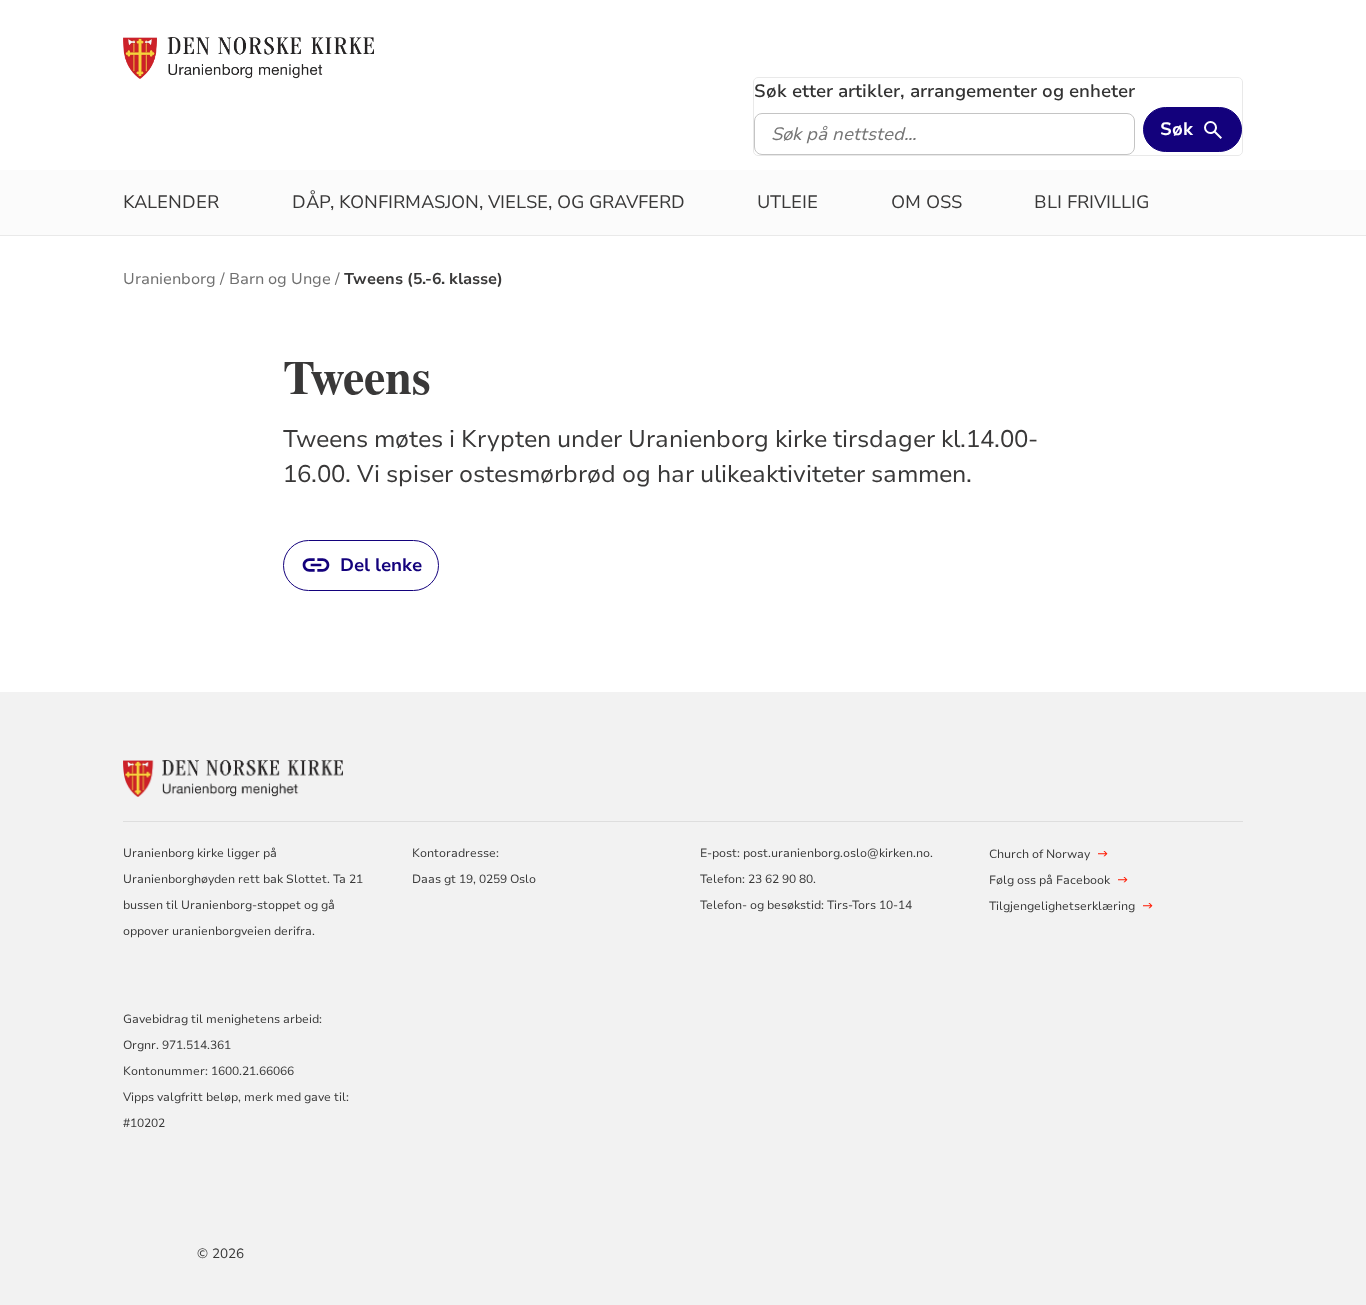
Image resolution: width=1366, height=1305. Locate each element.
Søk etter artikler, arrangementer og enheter (944, 91)
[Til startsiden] (248, 57)
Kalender (171, 202)
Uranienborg (169, 279)
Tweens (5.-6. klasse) (423, 279)
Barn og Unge (280, 279)
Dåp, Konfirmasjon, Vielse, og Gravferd (488, 202)
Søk (1176, 129)
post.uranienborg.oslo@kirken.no (836, 853)
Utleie (787, 202)
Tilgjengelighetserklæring (1062, 906)
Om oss (926, 202)
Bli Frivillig (1091, 202)
